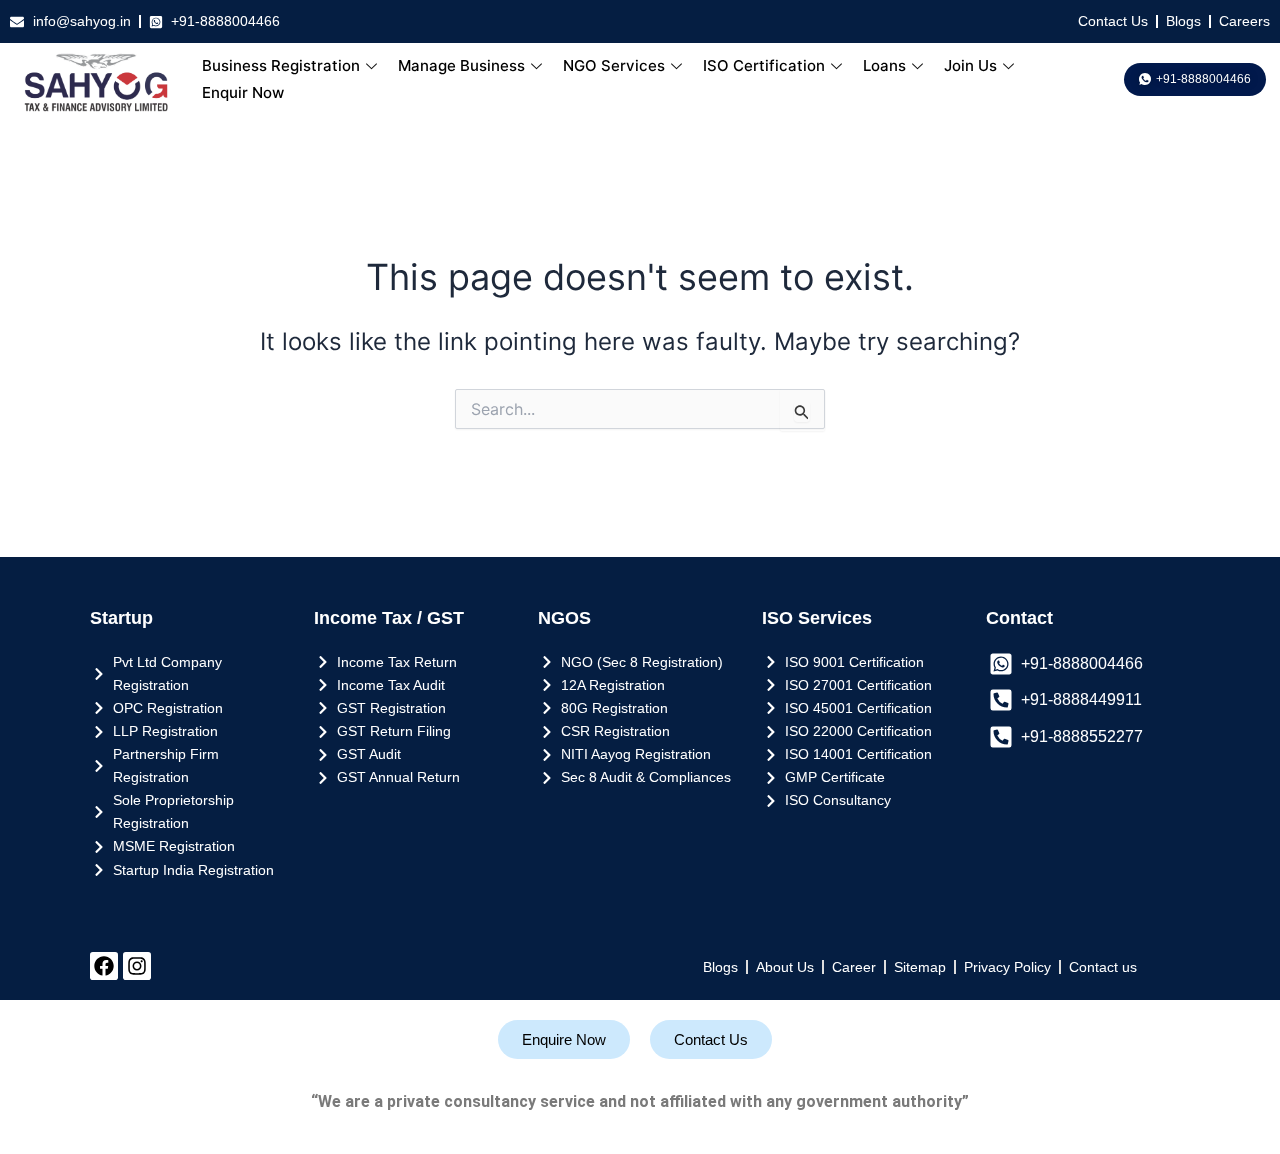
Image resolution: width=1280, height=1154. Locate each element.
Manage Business (461, 65)
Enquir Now (243, 92)
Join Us (970, 65)
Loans (884, 65)
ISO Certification (764, 65)
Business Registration (281, 65)
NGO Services (614, 65)
